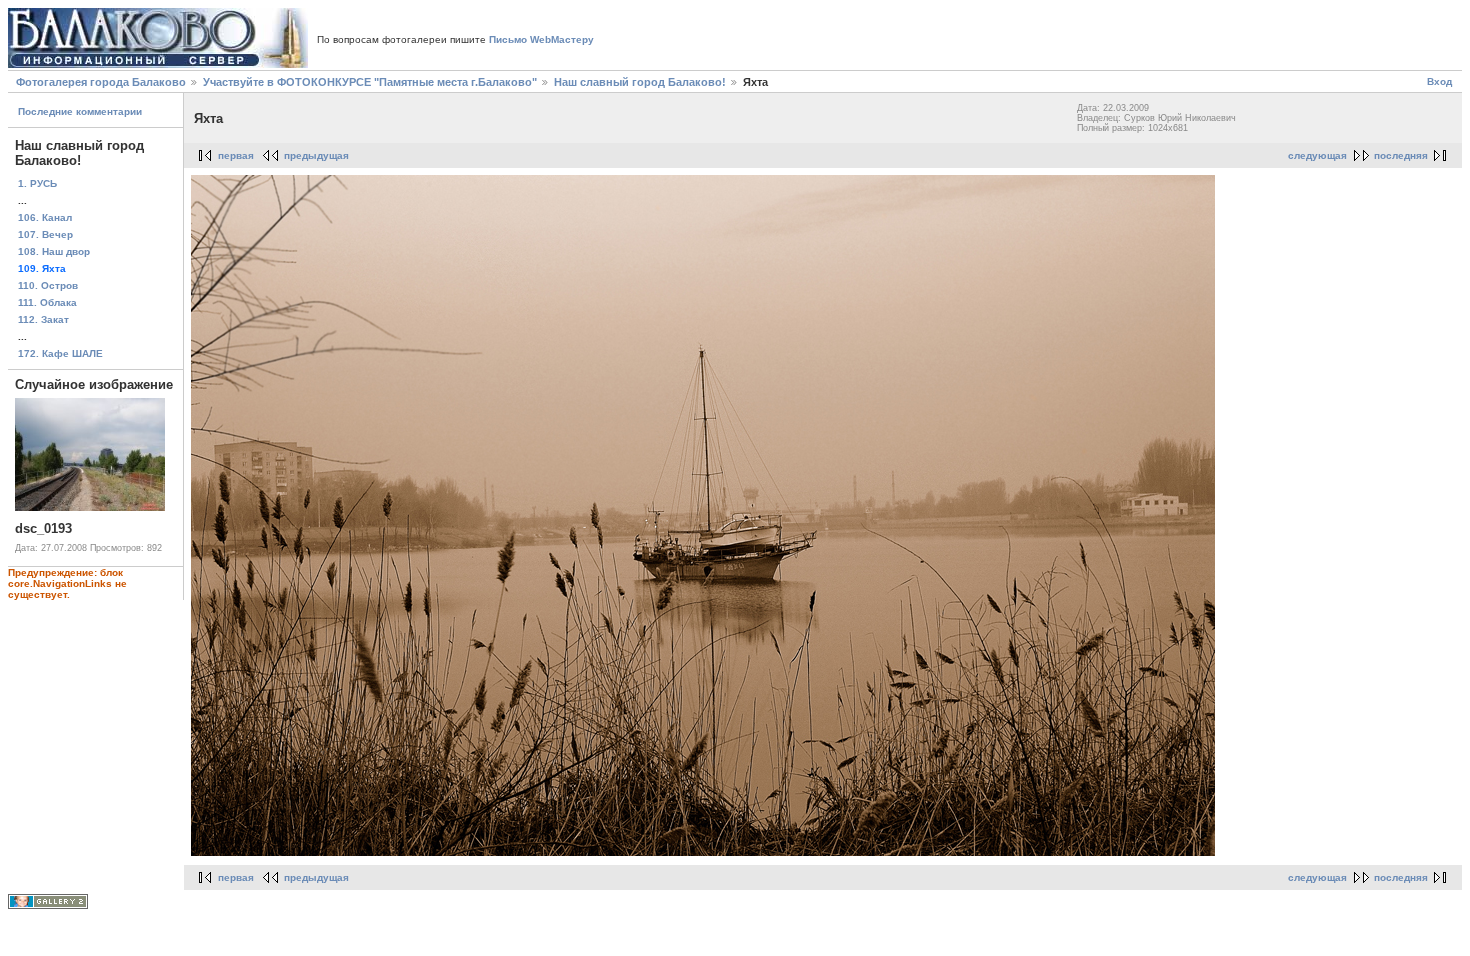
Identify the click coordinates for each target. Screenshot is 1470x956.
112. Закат (43, 319)
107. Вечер (45, 234)
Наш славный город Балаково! (640, 82)
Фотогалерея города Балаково (101, 82)
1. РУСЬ (37, 183)
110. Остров (48, 285)
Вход (1439, 81)
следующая (1317, 155)
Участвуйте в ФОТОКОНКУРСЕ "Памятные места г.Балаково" (370, 82)
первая (236, 155)
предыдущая (316, 155)
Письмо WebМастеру (541, 39)
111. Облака (47, 302)
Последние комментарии (80, 111)
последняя (1401, 155)
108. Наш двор (54, 251)
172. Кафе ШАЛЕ (60, 353)
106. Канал (45, 217)
